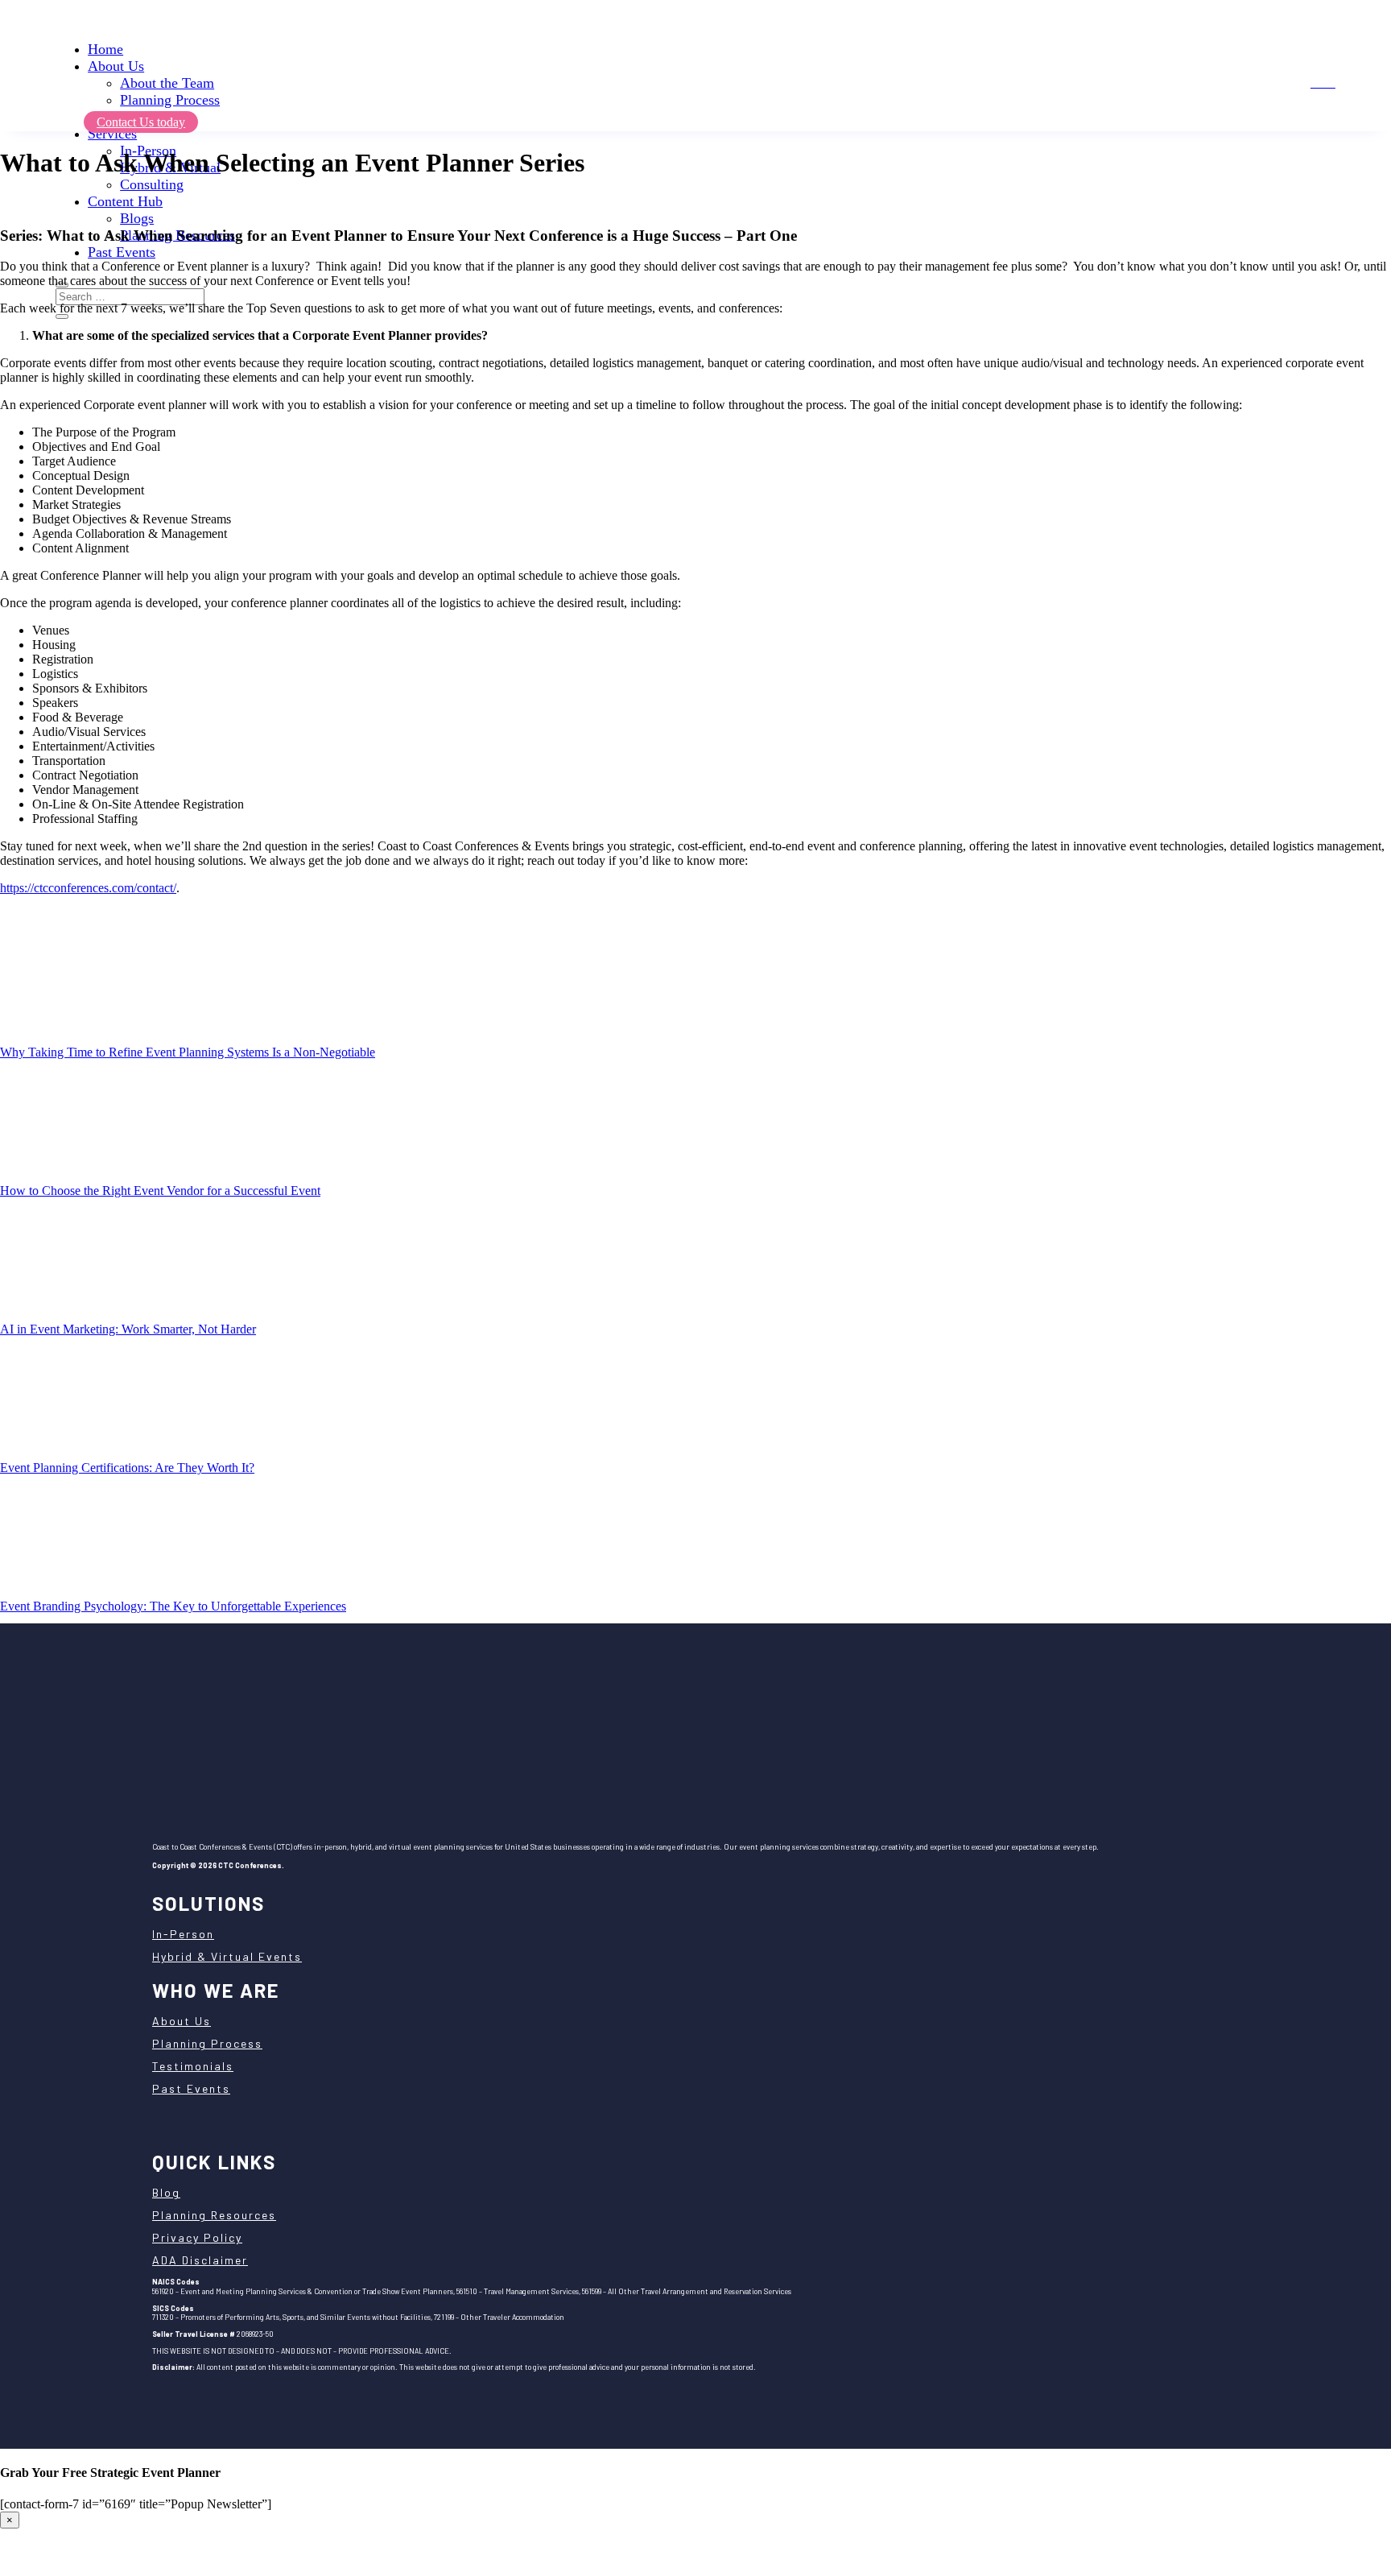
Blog (166, 2192)
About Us (116, 66)
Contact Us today (141, 122)
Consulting (152, 184)
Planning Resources (214, 2215)
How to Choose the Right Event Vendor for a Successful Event (160, 1191)
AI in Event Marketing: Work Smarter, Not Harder (128, 1329)
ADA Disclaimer (200, 2260)
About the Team (167, 83)
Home (105, 49)
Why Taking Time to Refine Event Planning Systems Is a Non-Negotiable (188, 1052)
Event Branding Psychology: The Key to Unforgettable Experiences (173, 1606)
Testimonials (193, 2066)
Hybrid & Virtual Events (227, 1956)
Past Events (122, 252)
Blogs (137, 218)
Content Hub (125, 201)
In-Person (183, 1934)
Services (112, 134)
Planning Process (170, 100)
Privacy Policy (197, 2237)
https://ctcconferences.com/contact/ (88, 888)
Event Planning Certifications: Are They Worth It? (127, 1468)
